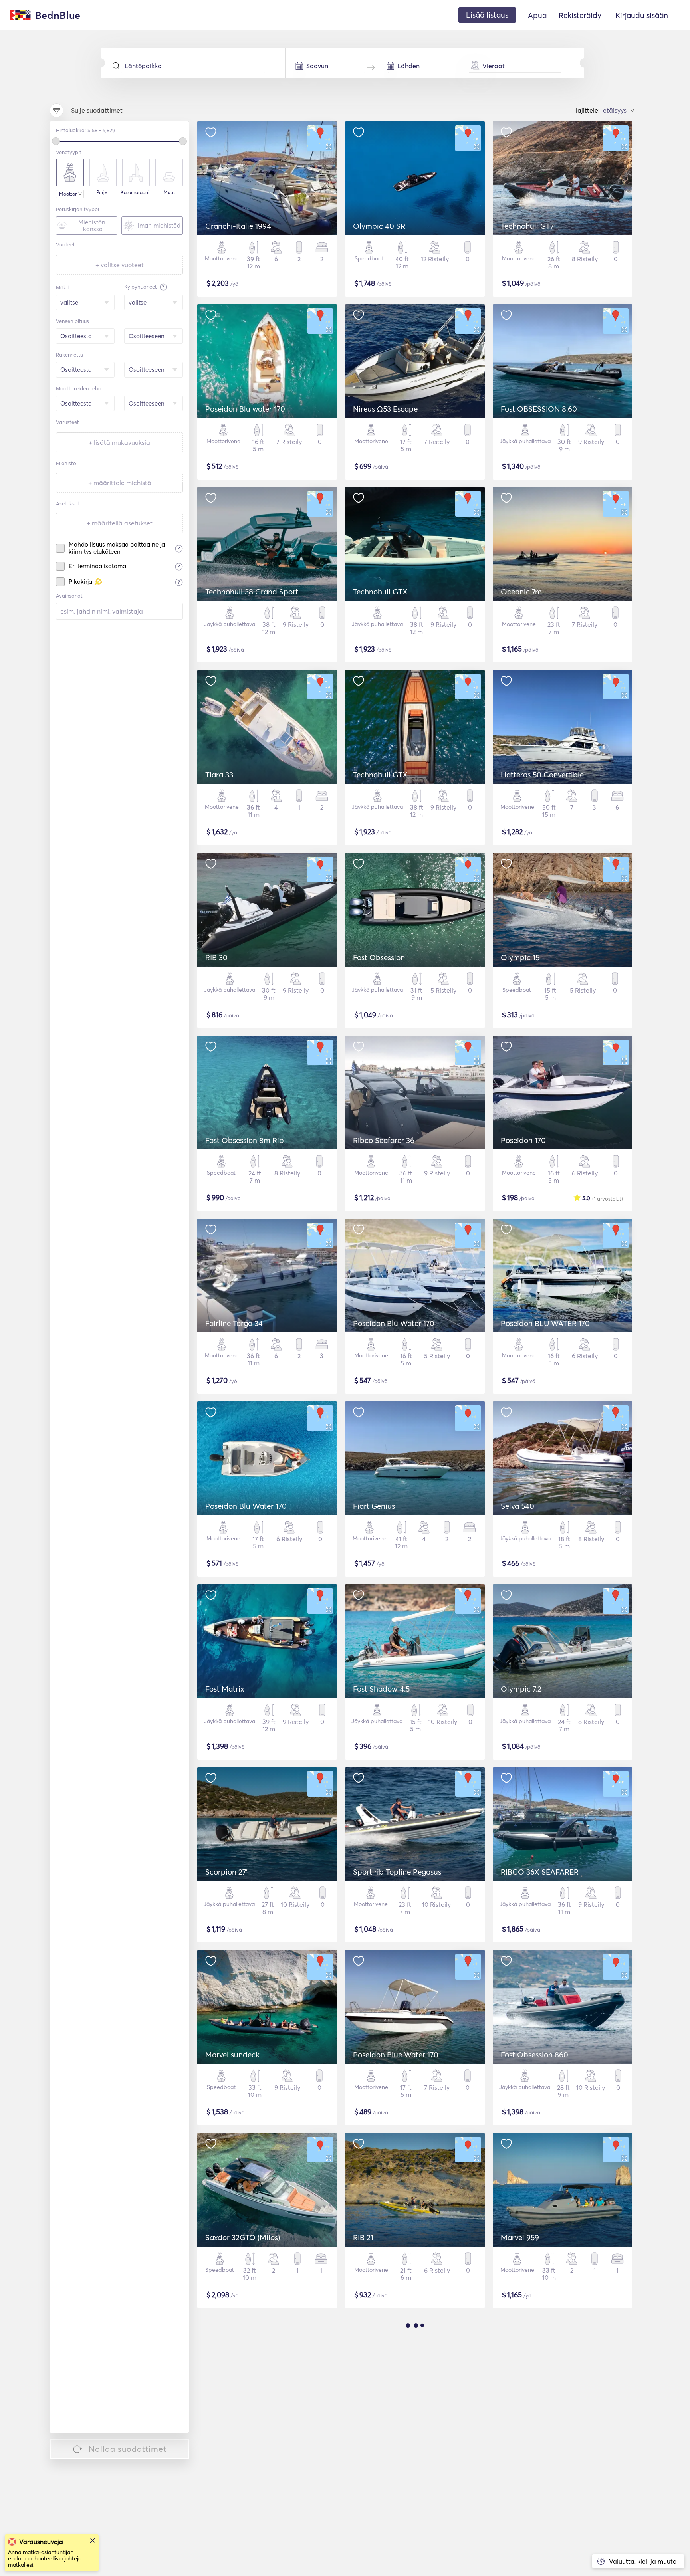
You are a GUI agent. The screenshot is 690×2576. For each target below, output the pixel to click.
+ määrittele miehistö (120, 483)
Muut (169, 192)
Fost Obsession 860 (534, 2055)
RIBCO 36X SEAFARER (540, 1872)
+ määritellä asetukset (120, 523)
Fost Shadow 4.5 (381, 1689)
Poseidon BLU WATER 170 (545, 1323)
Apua (537, 15)
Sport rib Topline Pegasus (397, 1872)
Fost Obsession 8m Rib (245, 1140)
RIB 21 (363, 2237)
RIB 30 (216, 957)
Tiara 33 (219, 775)
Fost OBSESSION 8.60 (539, 409)
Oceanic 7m (521, 592)
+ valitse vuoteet (120, 265)
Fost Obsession (379, 957)
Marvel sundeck (232, 2055)
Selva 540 (517, 1506)
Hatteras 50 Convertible (542, 775)
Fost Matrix (225, 1689)
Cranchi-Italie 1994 (238, 226)
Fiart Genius (374, 1506)
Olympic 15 (520, 957)
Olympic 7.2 (521, 1689)
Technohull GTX (380, 592)
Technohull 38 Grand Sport (252, 592)
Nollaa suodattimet (128, 2449)
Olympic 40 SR (379, 226)
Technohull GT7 (527, 226)
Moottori (68, 194)
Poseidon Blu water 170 (245, 409)
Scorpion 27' (226, 1872)
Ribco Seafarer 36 (384, 1140)
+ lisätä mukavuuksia (119, 442)
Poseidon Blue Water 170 (396, 2055)
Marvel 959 (520, 2237)
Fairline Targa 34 (234, 1323)
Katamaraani (135, 192)
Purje (102, 192)
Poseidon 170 (523, 1140)
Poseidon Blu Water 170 (394, 1323)
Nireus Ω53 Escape (385, 409)
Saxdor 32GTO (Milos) (243, 2237)
